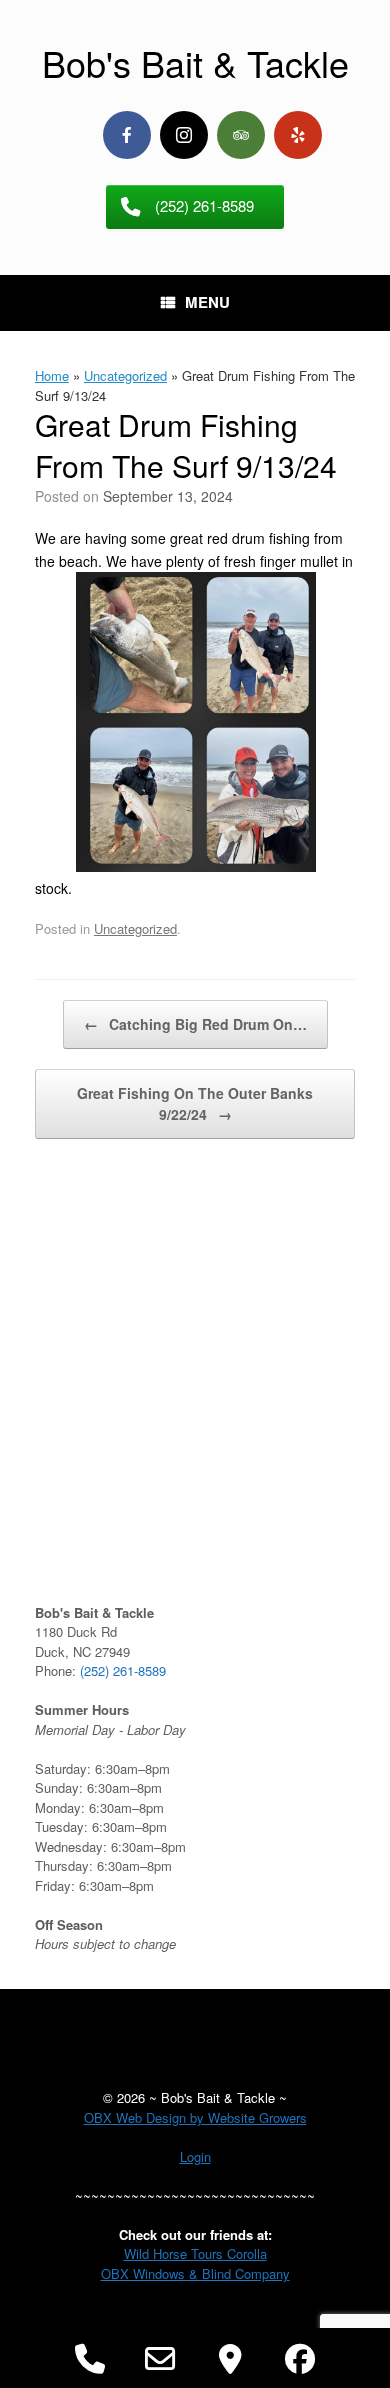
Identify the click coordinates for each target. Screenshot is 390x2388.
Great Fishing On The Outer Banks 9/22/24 (195, 1103)
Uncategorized (125, 375)
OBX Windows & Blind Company (195, 2273)
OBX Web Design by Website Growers (195, 2117)
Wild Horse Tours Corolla (195, 2253)
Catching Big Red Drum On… (195, 1024)
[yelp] (298, 135)
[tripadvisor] (241, 135)
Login (195, 2156)
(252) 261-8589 (123, 1670)
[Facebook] (127, 135)
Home (52, 375)
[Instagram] (184, 135)
